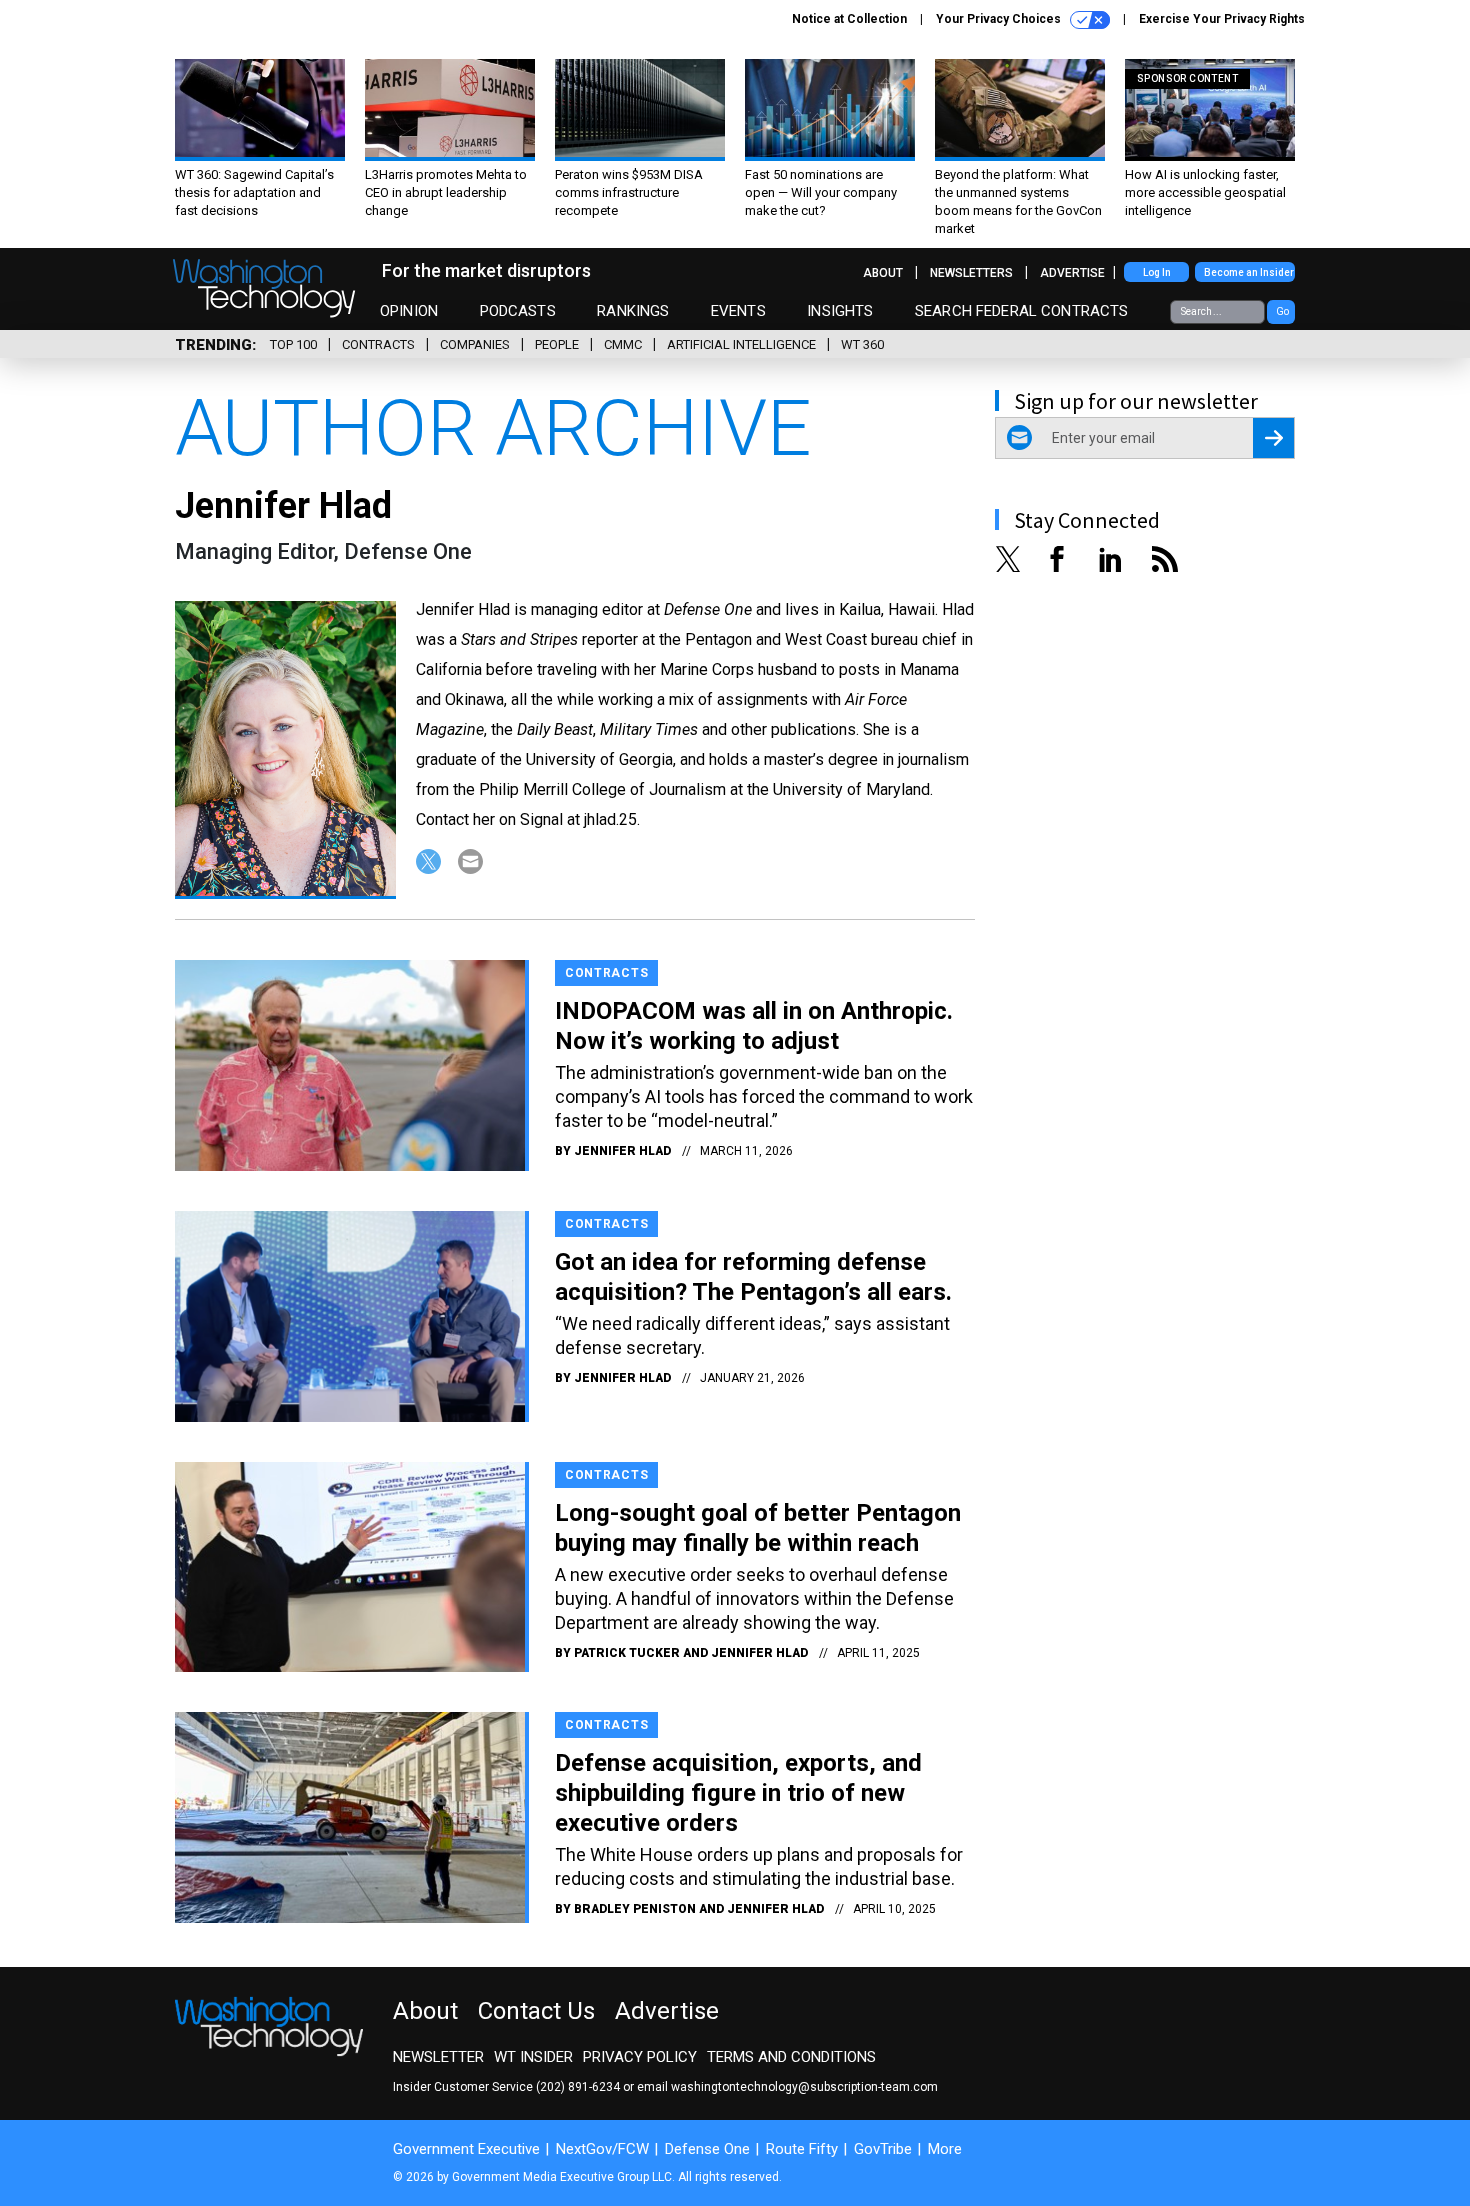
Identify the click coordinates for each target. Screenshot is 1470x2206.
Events (738, 311)
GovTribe (883, 2149)
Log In (1157, 272)
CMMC (623, 344)
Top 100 (293, 344)
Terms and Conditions (791, 2057)
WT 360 (862, 344)
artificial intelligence (741, 344)
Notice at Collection (849, 19)
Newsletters (971, 273)
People (557, 344)
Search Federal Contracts (1022, 311)
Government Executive (466, 2149)
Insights (840, 311)
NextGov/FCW (602, 2149)
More (945, 2149)
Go (1282, 311)
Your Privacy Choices (1000, 19)
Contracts (378, 344)
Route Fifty (802, 2149)
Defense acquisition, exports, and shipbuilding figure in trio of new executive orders (738, 1793)
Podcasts (518, 311)
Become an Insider (1249, 272)
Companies (475, 344)
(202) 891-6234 (578, 2087)
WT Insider (533, 2057)
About (883, 273)
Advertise (1072, 273)
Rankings (633, 311)
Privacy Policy (640, 2057)
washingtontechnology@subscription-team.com (804, 2087)
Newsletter (438, 2057)
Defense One (707, 2149)
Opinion (409, 311)
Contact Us (536, 2011)
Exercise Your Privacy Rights (1222, 19)
